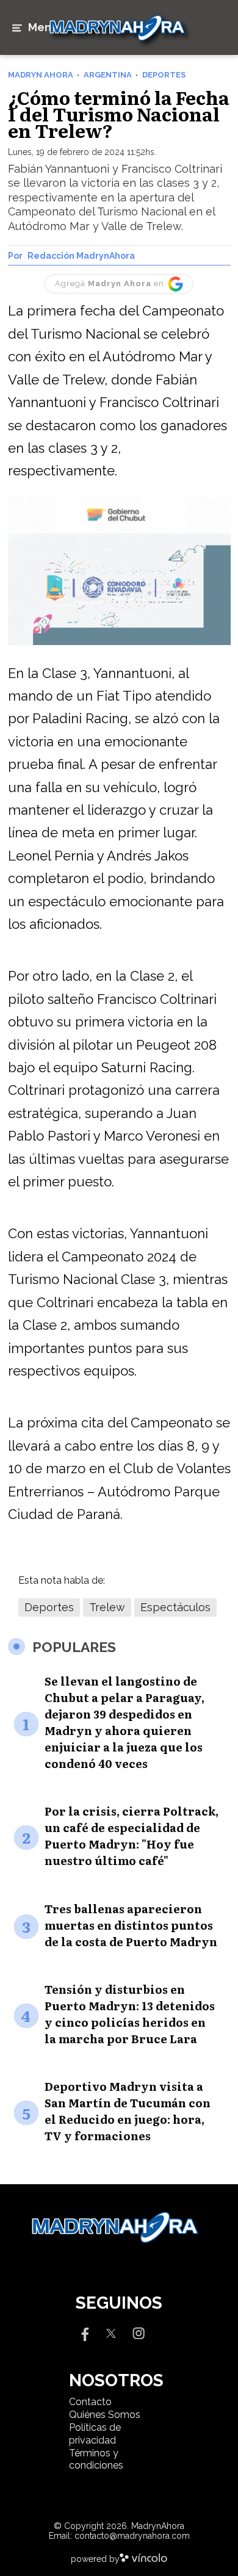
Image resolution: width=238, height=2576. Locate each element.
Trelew (107, 1607)
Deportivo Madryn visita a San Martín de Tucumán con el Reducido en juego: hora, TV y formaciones (128, 2111)
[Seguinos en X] (111, 2333)
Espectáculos (175, 1607)
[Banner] (119, 530)
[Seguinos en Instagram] (139, 2333)
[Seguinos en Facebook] (84, 2333)
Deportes (49, 1607)
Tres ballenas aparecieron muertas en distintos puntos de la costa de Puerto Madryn (131, 1925)
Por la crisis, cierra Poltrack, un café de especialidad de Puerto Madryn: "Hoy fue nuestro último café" (132, 1836)
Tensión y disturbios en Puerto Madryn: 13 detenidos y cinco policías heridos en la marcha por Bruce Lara (130, 2014)
